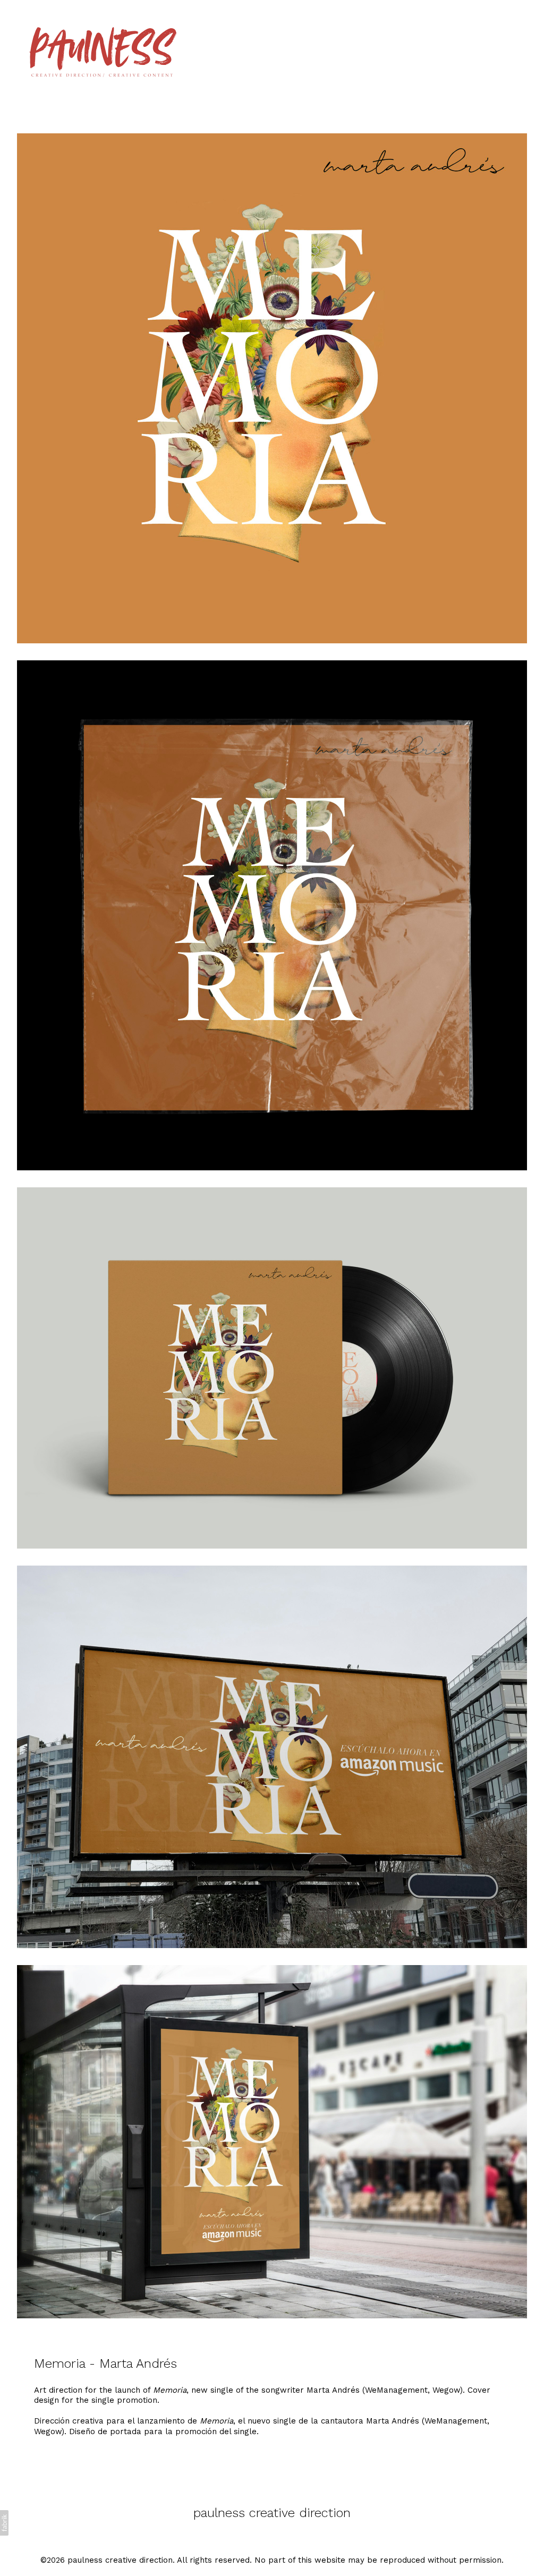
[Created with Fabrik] (4, 2523)
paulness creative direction (272, 2513)
